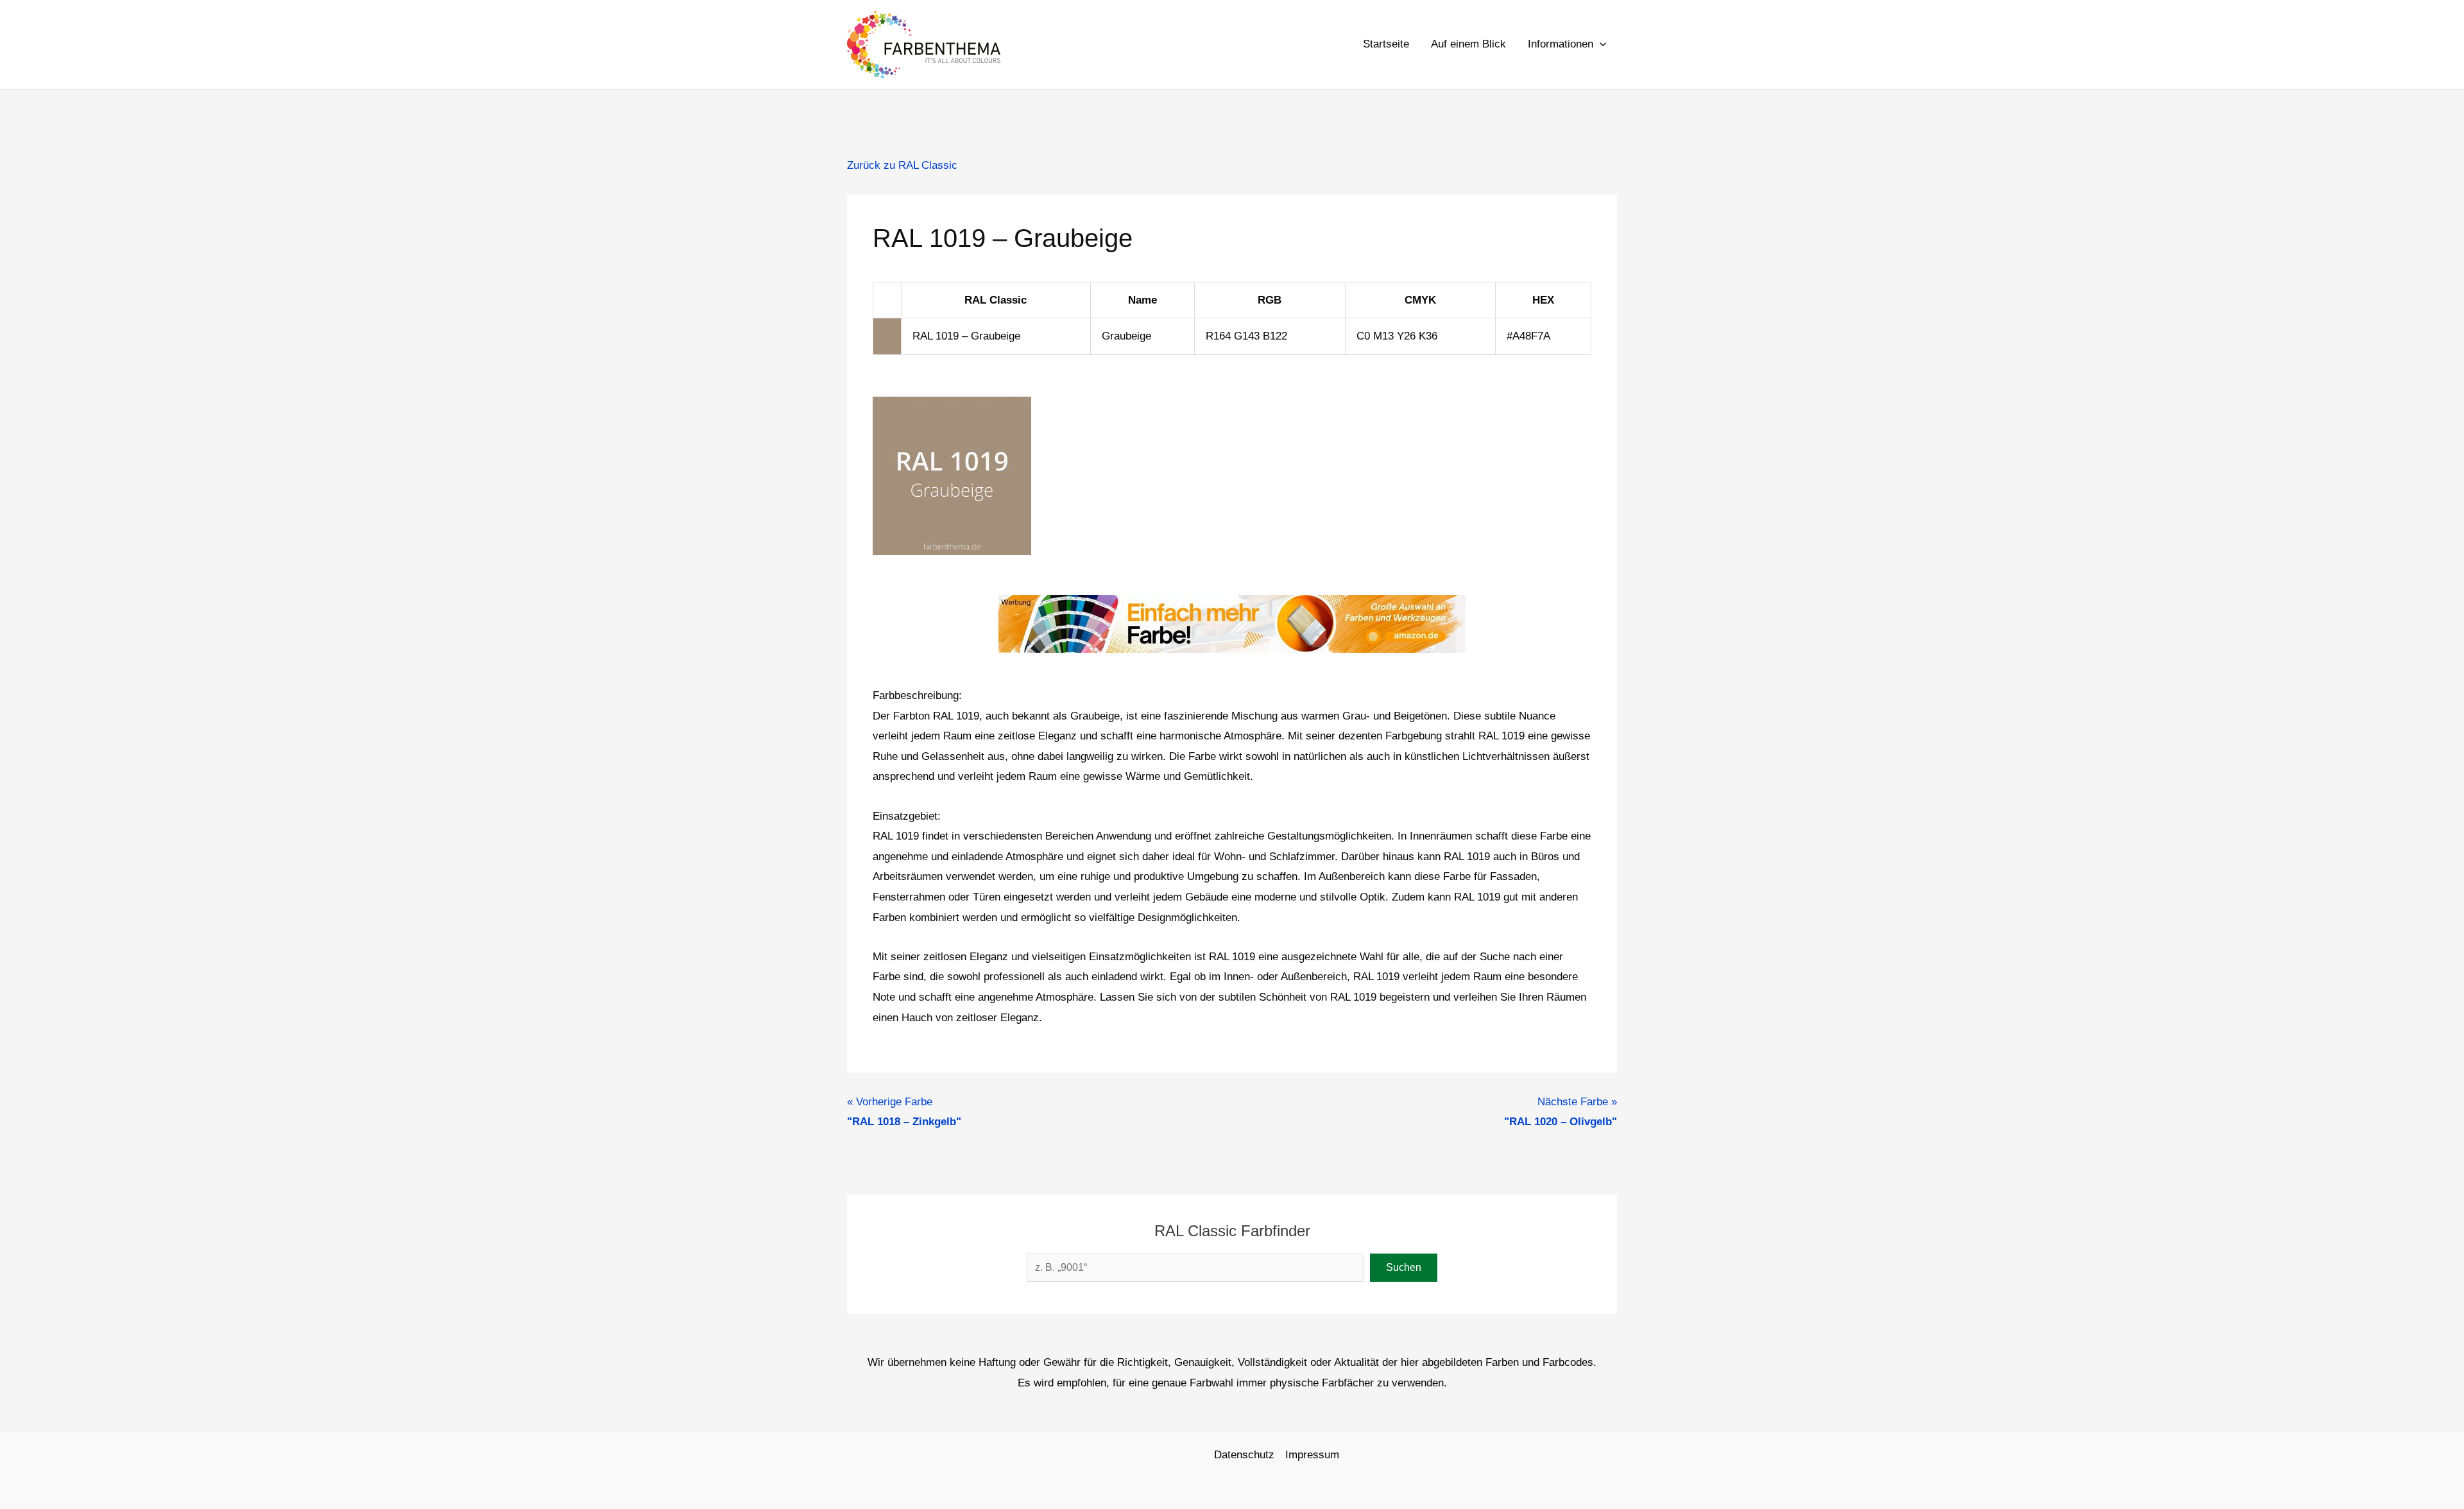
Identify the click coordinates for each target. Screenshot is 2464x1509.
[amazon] (1232, 623)
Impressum (1312, 1455)
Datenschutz (1244, 1455)
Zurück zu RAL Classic (902, 165)
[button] (1600, 44)
